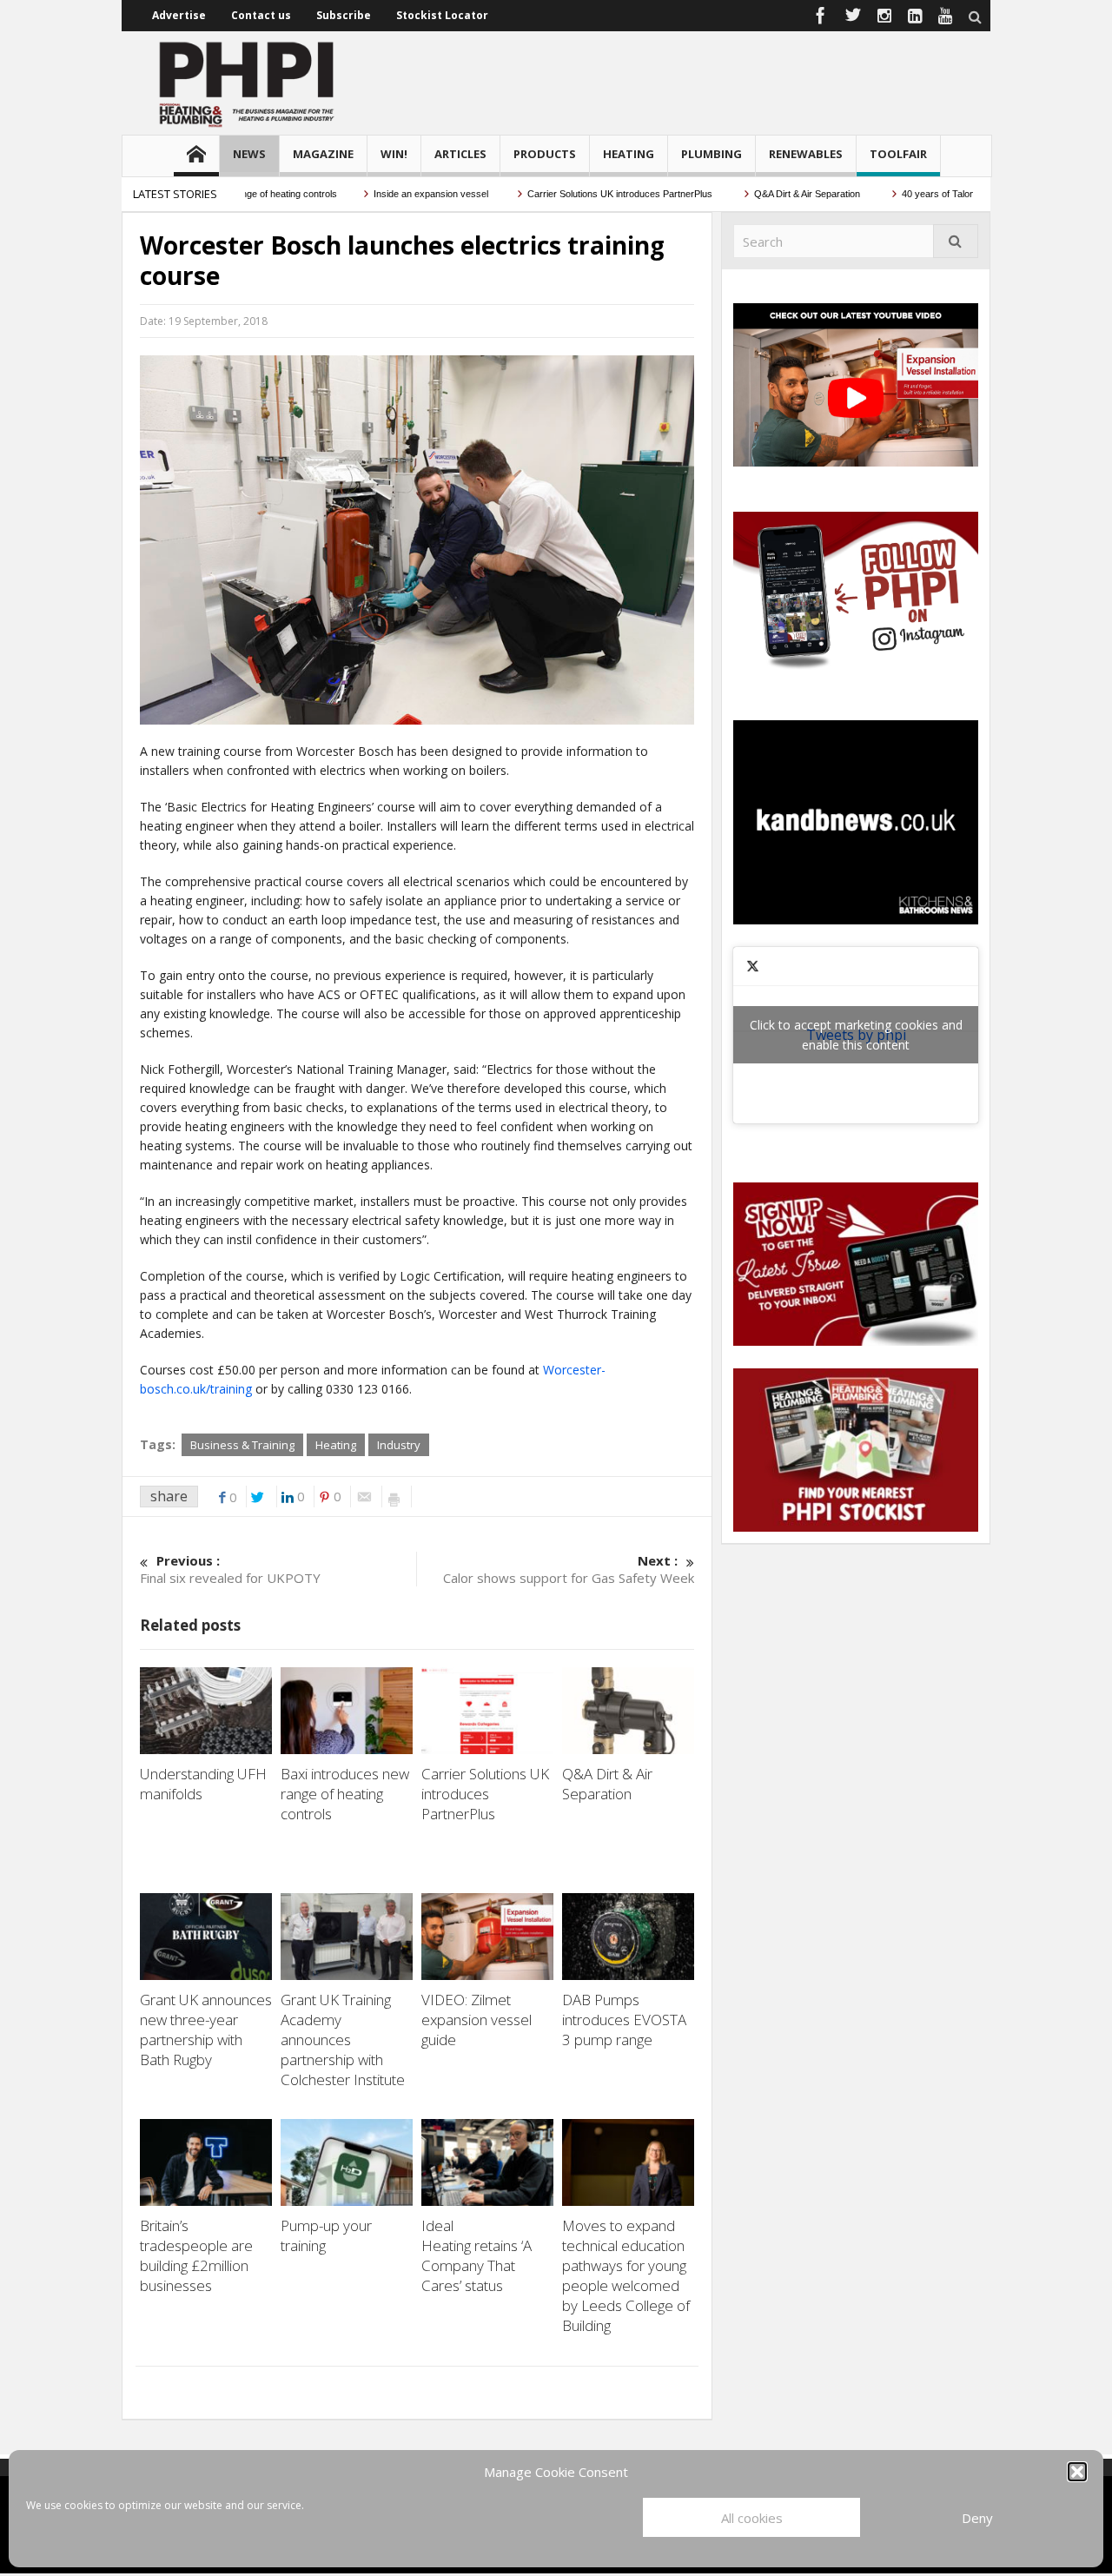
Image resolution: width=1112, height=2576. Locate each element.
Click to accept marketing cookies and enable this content (856, 1035)
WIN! (394, 154)
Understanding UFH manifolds (203, 1784)
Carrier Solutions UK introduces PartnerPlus (584, 194)
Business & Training (242, 1445)
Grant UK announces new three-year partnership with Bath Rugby (206, 2030)
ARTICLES (460, 154)
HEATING (629, 154)
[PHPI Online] (248, 83)
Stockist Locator (442, 15)
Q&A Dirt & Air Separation (771, 194)
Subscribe (344, 15)
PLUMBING (712, 154)
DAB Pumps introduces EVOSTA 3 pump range (624, 2020)
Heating (336, 1445)
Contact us (261, 15)
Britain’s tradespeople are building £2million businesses (196, 2255)
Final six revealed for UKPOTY (230, 1569)
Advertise (179, 15)
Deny (977, 2518)
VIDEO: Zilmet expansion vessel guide (477, 2020)
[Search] (956, 241)
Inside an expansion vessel (394, 194)
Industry (399, 1445)
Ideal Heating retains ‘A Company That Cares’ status (477, 2255)
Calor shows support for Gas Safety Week (569, 1569)
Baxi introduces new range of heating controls (345, 1794)
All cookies (752, 2518)
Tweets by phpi (856, 1035)
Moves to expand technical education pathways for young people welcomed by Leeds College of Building (626, 2275)
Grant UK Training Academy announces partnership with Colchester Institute (344, 2040)
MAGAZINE (323, 154)
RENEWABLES (806, 154)
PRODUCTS (545, 154)
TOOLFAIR (898, 154)
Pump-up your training (326, 2235)
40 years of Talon (901, 194)
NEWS (249, 154)
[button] (1077, 2472)
